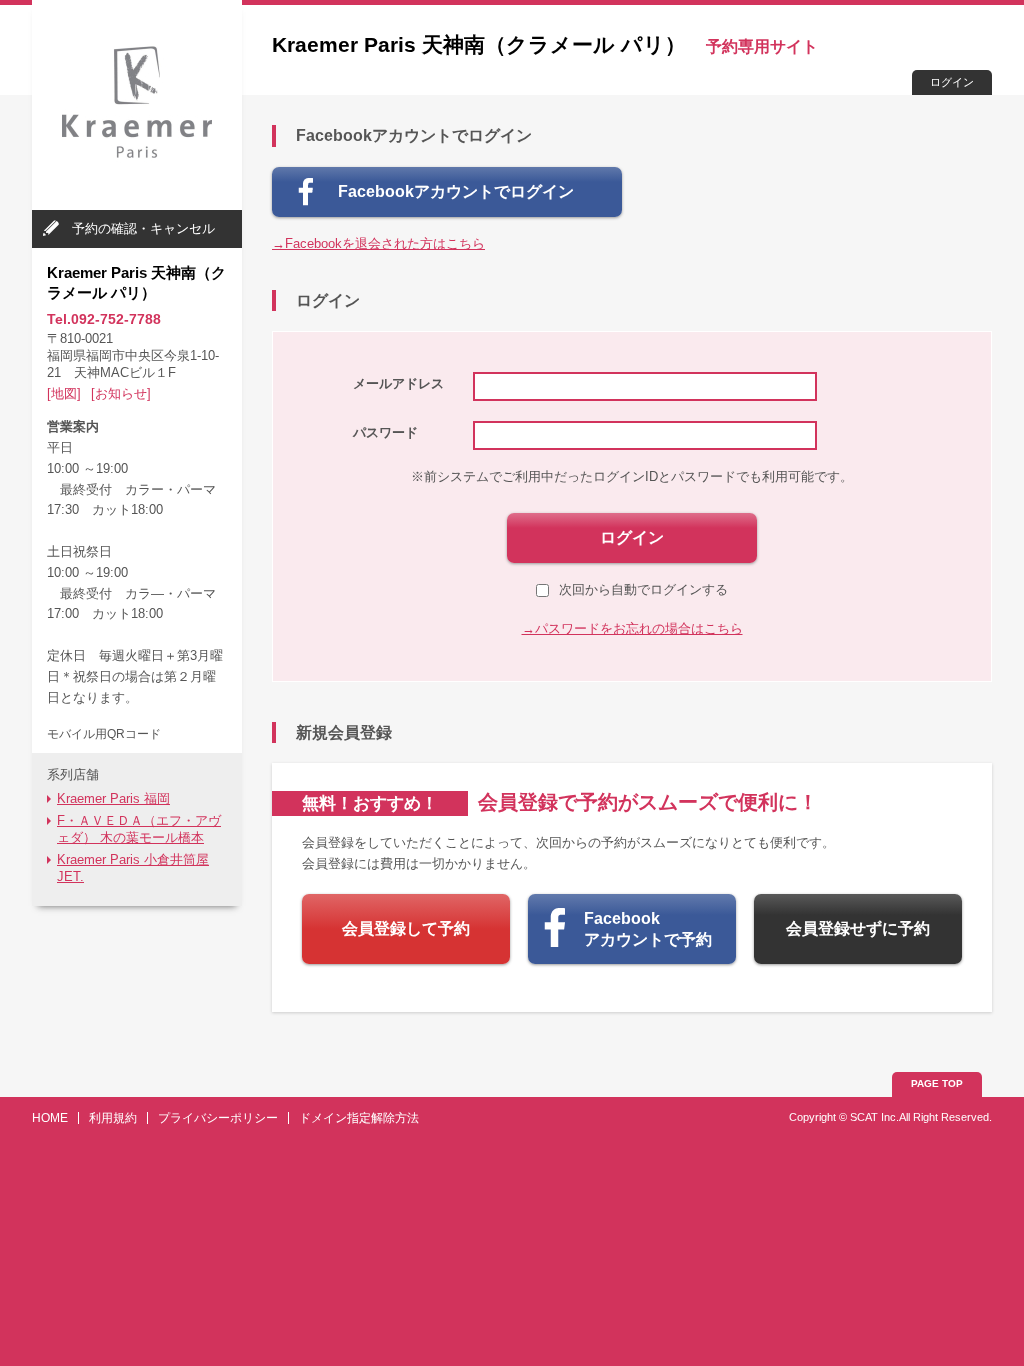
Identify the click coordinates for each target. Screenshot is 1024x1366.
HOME (50, 1118)
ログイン (952, 82)
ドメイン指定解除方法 (359, 1118)
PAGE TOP (937, 1083)
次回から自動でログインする (643, 589)
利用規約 (113, 1118)
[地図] (64, 393)
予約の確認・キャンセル (143, 228)
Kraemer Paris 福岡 (113, 798)
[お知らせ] (121, 393)
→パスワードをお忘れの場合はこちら (632, 628)
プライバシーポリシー (218, 1118)
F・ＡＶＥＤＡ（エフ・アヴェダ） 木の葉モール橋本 (139, 829)
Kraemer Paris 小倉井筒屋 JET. (133, 868)
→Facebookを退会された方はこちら (378, 243)
